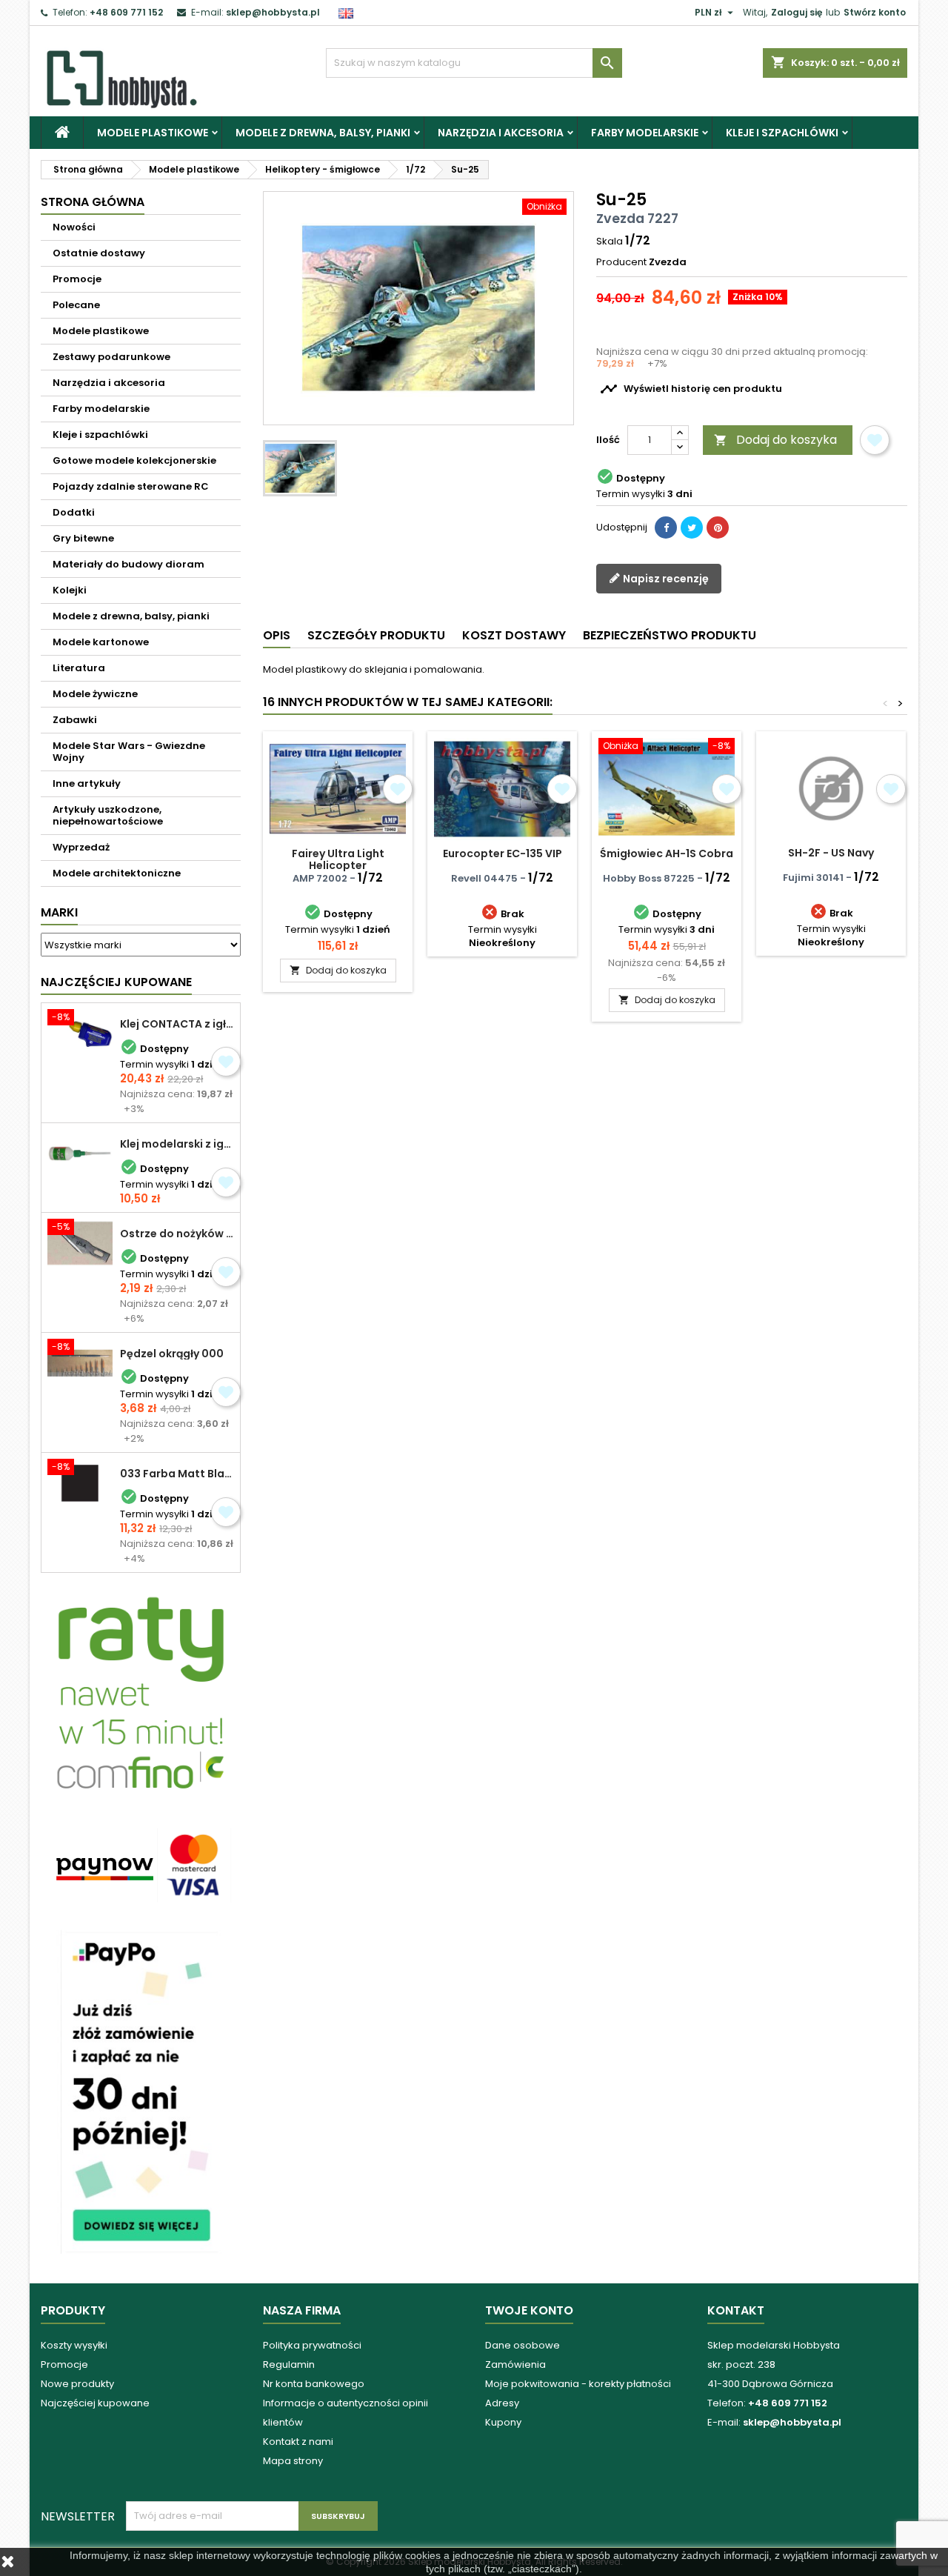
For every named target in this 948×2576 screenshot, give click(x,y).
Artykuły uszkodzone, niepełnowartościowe (108, 815)
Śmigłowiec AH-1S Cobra (667, 853)
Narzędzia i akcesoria (501, 133)
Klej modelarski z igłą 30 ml (177, 1144)
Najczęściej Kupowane (116, 982)
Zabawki (75, 720)
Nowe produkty (77, 2384)
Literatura (79, 668)
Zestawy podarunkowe (111, 357)
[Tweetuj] (692, 527)
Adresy (502, 2403)
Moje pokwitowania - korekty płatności (578, 2384)
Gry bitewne (83, 538)
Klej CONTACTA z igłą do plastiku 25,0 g (177, 1024)
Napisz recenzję (665, 578)
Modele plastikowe (153, 133)
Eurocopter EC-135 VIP (503, 853)
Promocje (77, 279)
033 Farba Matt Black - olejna (177, 1474)
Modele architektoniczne (117, 873)
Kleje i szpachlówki (782, 133)
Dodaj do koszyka (775, 440)
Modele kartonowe (101, 642)
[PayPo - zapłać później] (141, 2091)
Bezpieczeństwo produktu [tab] (670, 635)
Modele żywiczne (95, 694)
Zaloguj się (797, 12)
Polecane (76, 305)
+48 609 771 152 (126, 12)
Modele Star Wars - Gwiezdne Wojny (129, 752)
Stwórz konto (875, 12)
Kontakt (736, 2310)
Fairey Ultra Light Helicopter (338, 859)
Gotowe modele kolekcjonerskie (134, 460)
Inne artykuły (87, 783)
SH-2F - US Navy (831, 853)
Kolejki (70, 590)
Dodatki (74, 512)
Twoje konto (529, 2310)
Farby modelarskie (645, 133)
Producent (621, 262)
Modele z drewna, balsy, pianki (323, 133)
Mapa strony (293, 2461)
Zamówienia (515, 2364)
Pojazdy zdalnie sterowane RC (131, 486)
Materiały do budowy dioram (128, 564)
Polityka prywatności (312, 2345)
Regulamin (289, 2364)
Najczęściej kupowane (95, 2403)
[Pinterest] (718, 527)
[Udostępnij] (666, 527)
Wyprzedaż (81, 847)
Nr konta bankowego (314, 2384)
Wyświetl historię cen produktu (691, 389)
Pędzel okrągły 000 (172, 1354)
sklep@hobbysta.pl (273, 12)
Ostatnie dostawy (99, 253)
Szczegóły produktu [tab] (376, 635)
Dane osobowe (523, 2345)
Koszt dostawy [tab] (514, 635)
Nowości (74, 227)
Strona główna (93, 202)
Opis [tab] (277, 635)
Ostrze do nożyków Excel (177, 1234)
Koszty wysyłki (74, 2345)
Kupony (503, 2422)
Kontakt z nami (298, 2442)
